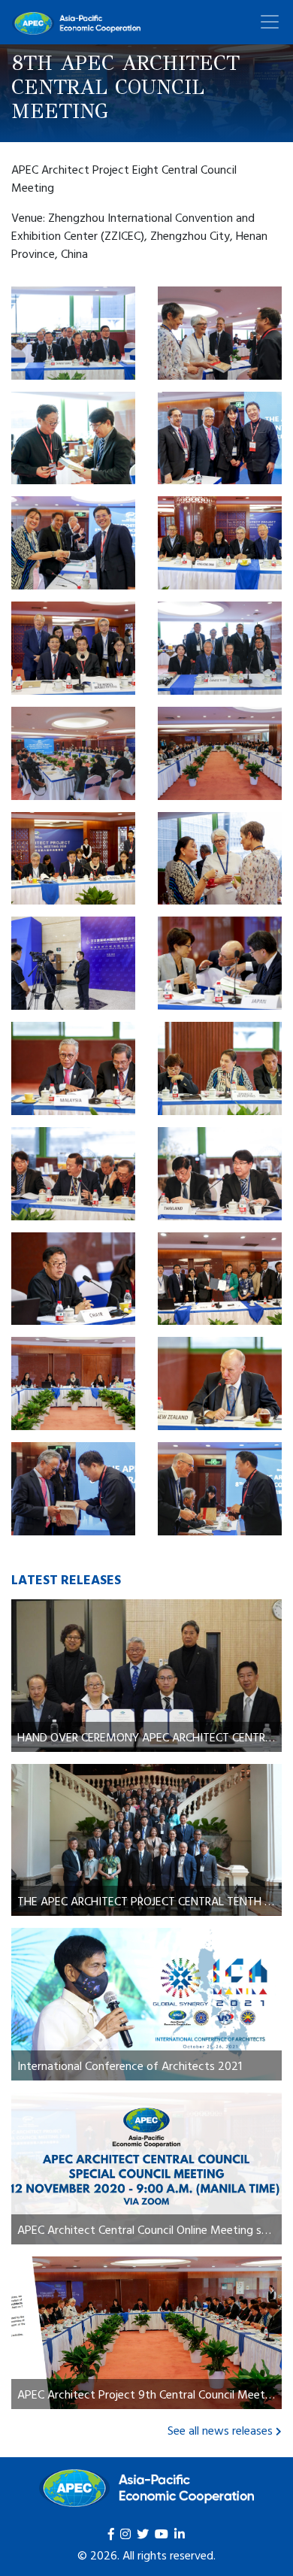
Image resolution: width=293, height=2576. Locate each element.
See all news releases (220, 2430)
